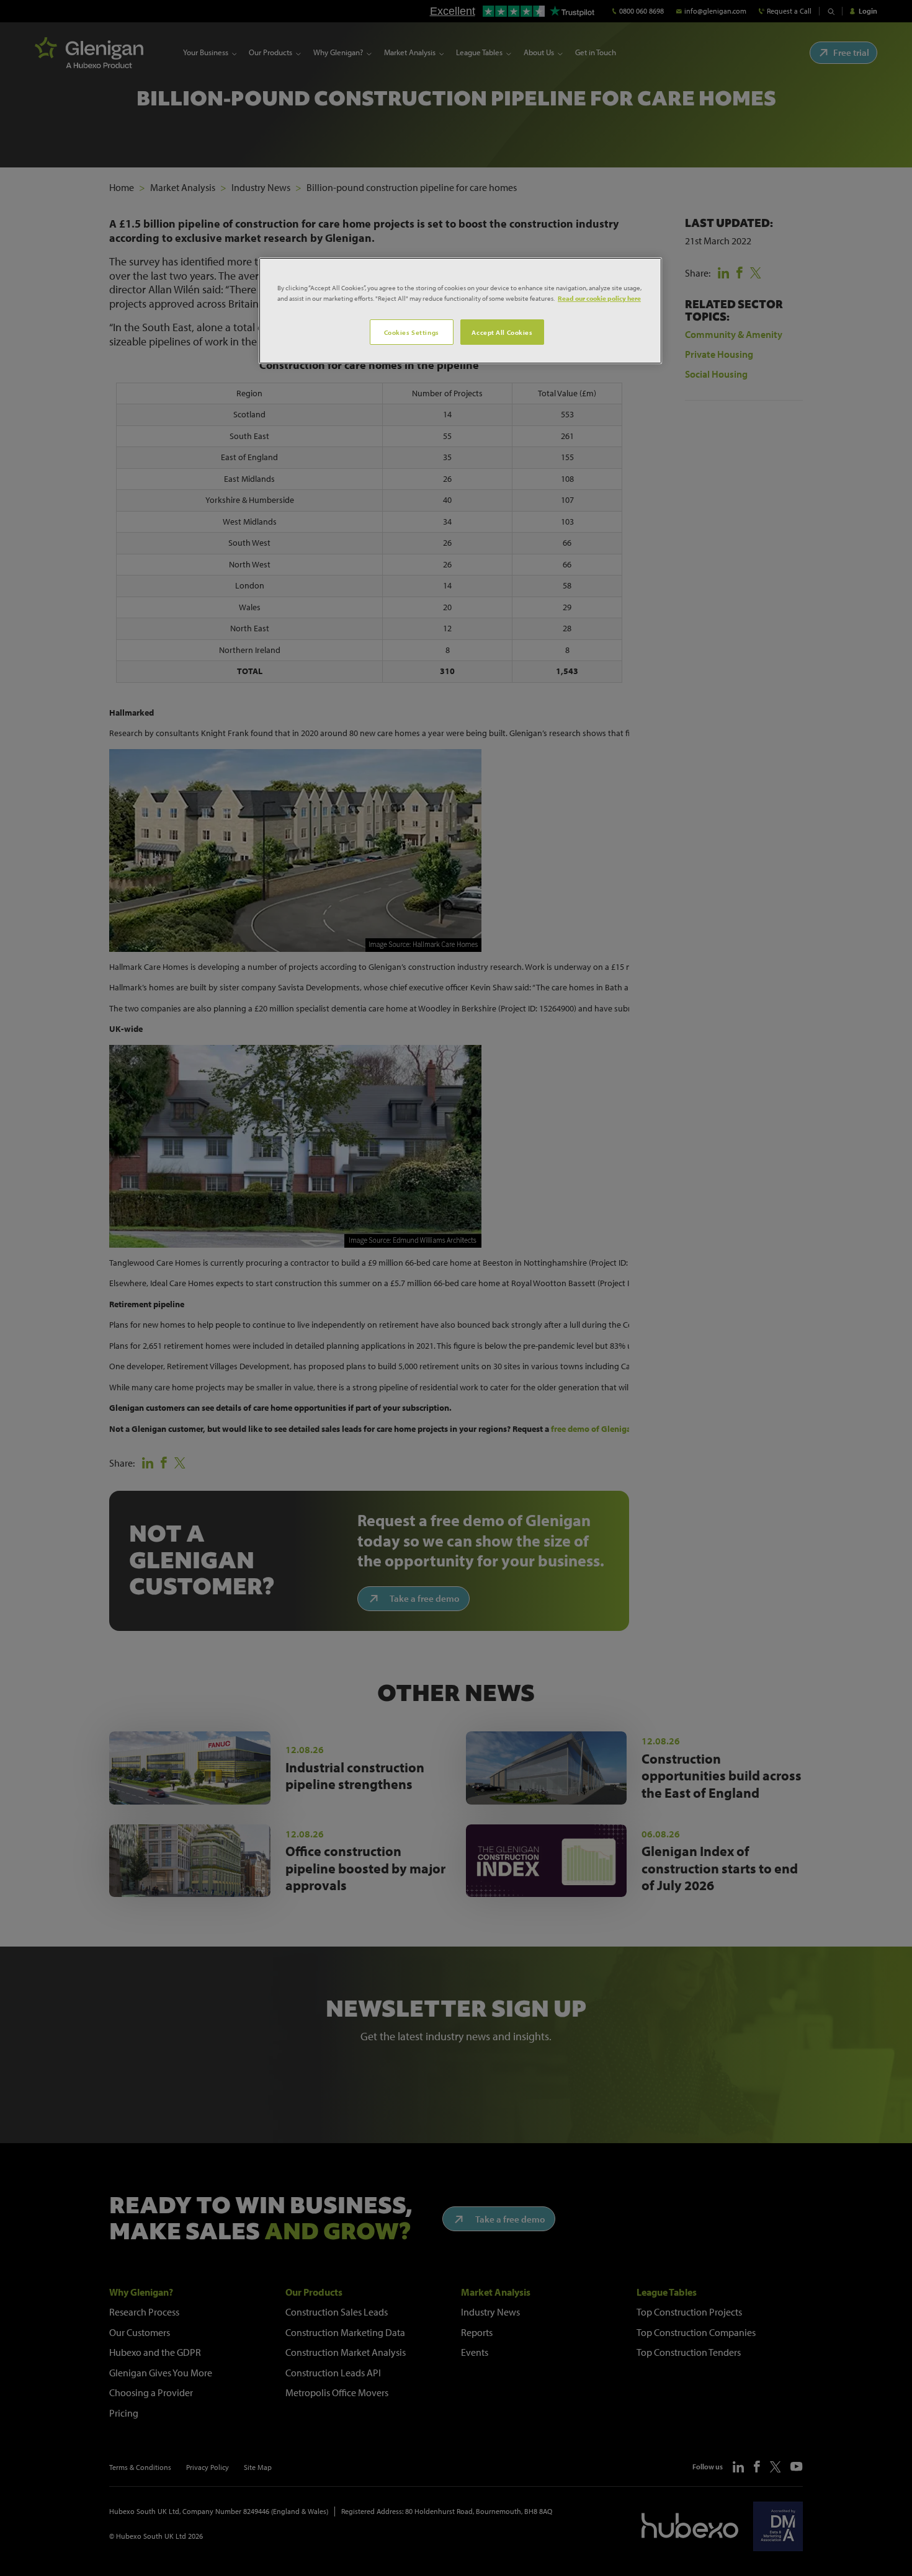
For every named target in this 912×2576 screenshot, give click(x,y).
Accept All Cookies (502, 332)
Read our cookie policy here (599, 298)
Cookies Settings (412, 332)
